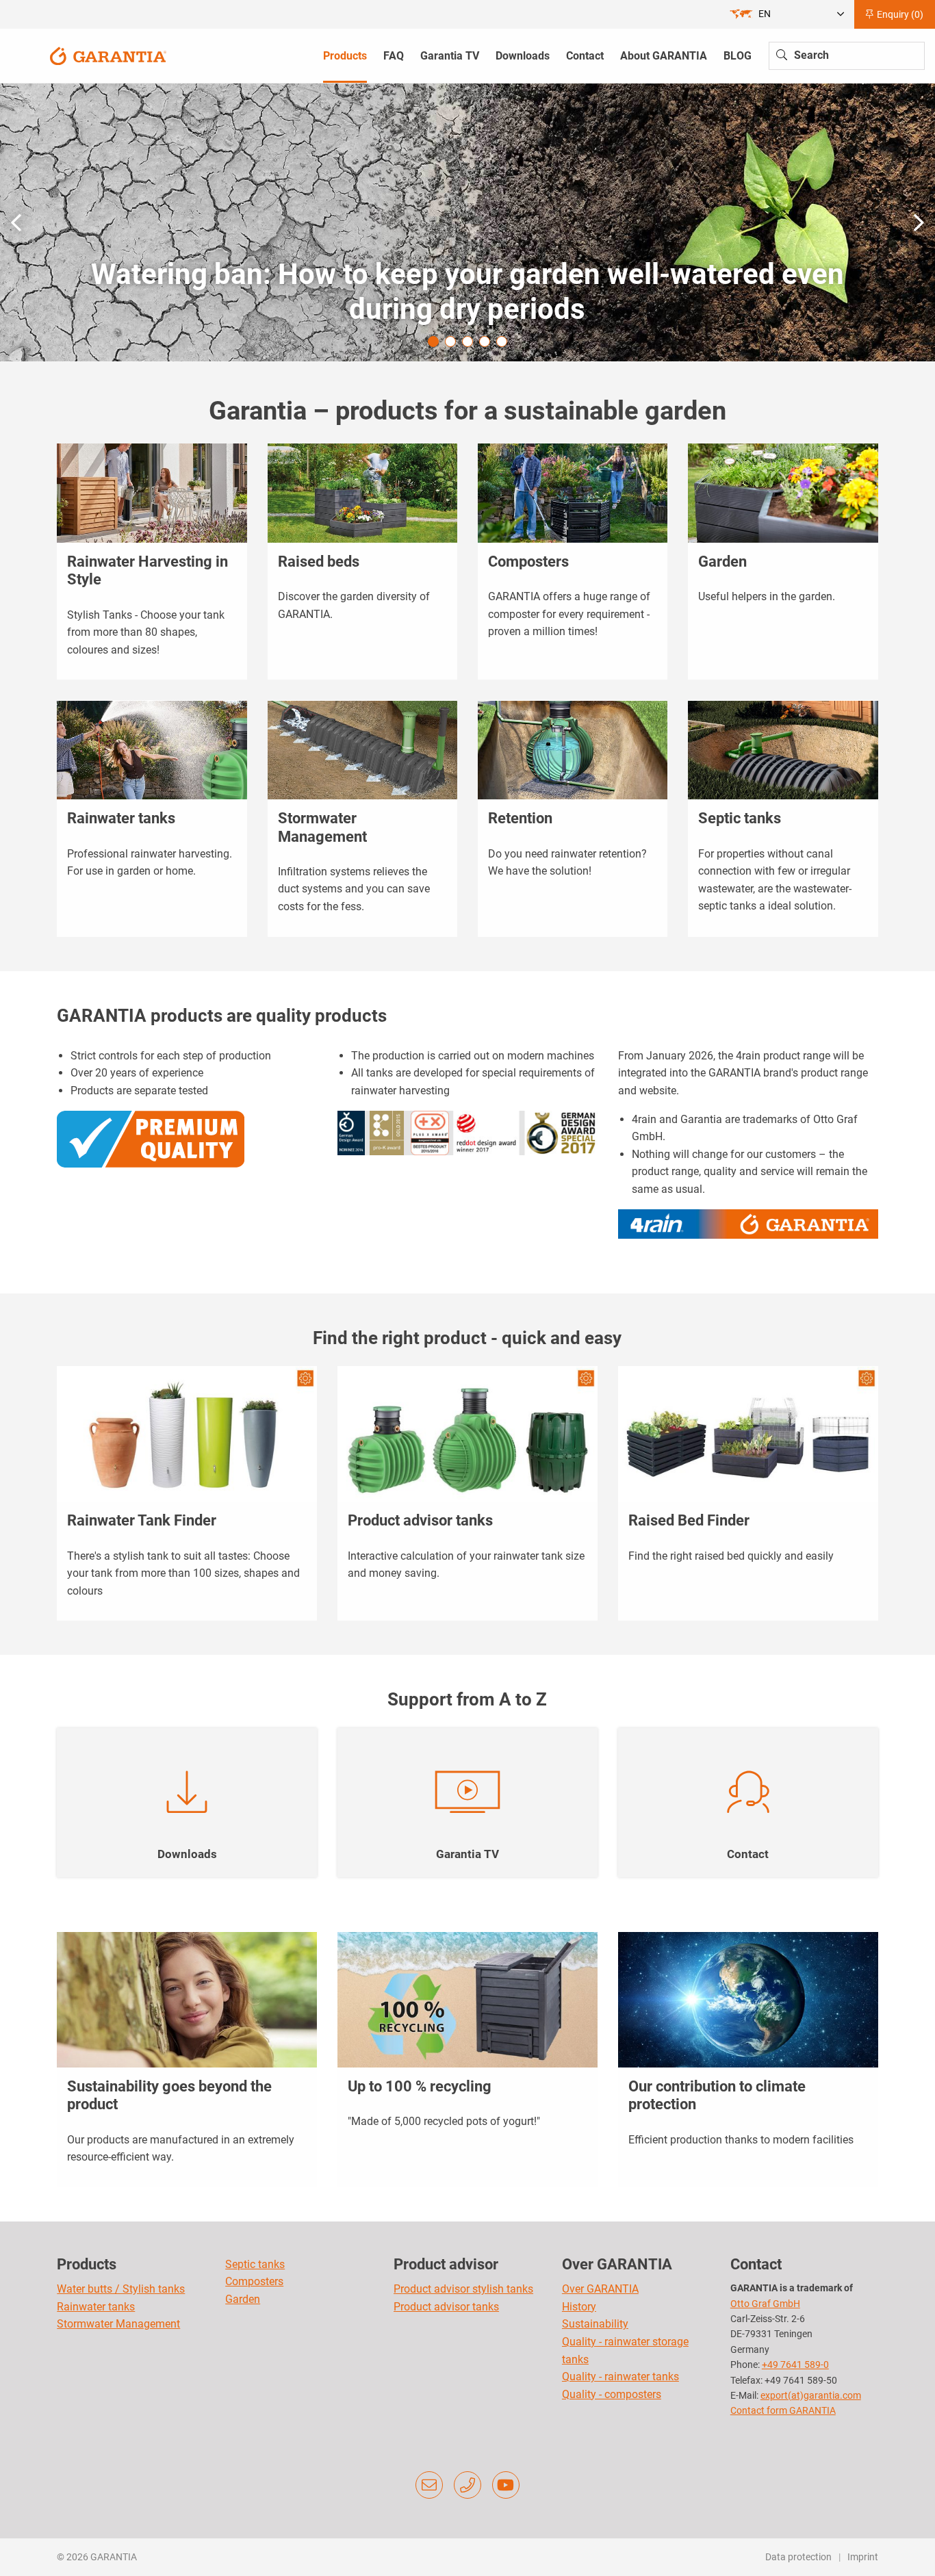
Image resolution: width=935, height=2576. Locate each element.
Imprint (863, 2557)
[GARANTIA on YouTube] (506, 2485)
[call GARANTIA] (467, 2485)
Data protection (798, 2557)
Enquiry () (899, 14)
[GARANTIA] (108, 55)
